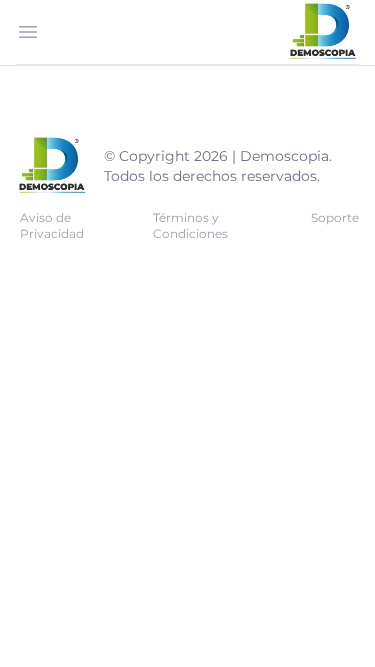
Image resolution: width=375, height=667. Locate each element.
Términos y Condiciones (190, 225)
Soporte (335, 217)
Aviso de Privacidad (52, 225)
